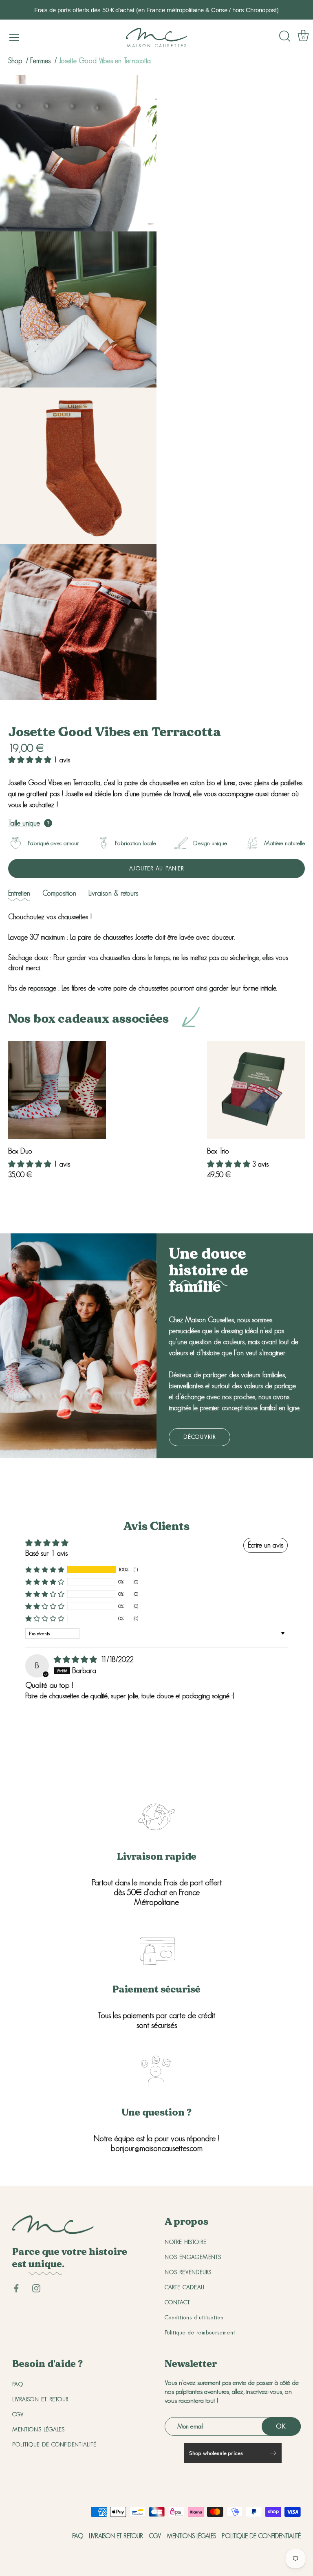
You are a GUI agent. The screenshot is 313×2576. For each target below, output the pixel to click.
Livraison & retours (113, 893)
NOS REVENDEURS (188, 2272)
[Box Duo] (57, 1090)
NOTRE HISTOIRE (186, 2242)
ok (281, 2426)
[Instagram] (36, 2288)
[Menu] (14, 37)
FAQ (18, 2384)
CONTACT (177, 2302)
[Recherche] (285, 36)
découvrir (199, 1437)
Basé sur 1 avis (46, 1553)
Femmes (41, 61)
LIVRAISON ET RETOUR (40, 2399)
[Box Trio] (256, 1090)
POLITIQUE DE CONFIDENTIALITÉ (54, 2444)
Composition (59, 893)
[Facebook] (16, 2288)
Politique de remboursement (200, 2332)
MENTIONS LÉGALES (39, 2429)
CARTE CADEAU (185, 2287)
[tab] (19, 893)
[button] (31, 760)
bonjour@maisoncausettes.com (157, 2148)
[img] (76, 1660)
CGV (18, 2414)
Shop (15, 61)
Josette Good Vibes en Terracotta (105, 61)
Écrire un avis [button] (266, 1545)
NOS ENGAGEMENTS (193, 2257)
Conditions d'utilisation (194, 2317)
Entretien (19, 893)
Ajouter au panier (157, 868)
